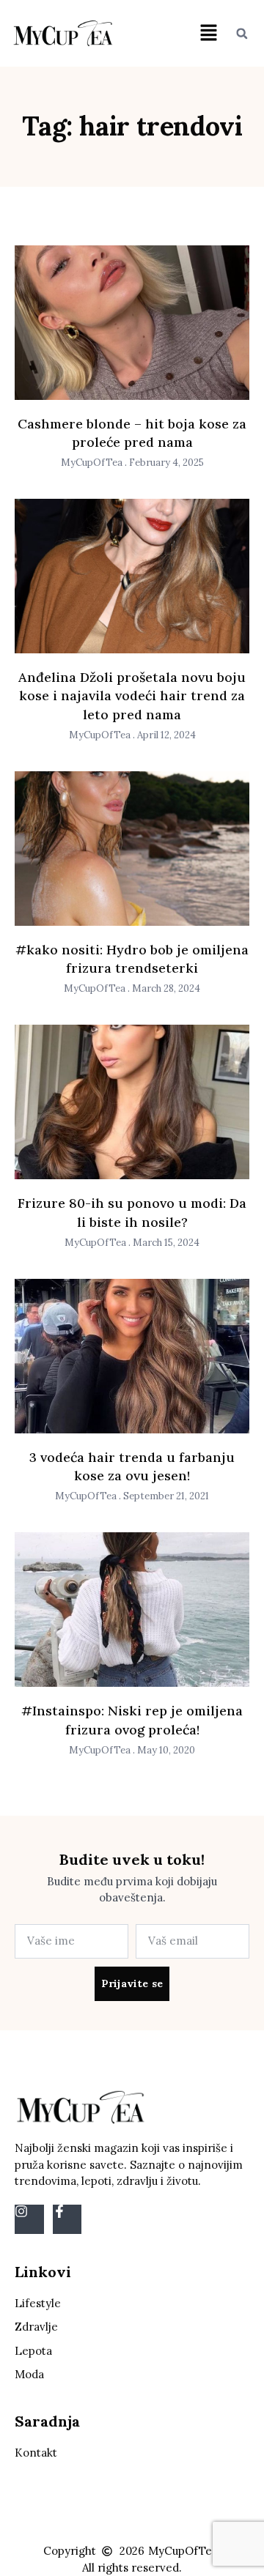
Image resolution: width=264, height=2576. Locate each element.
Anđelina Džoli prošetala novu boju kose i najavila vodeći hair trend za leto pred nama (132, 695)
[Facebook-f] (67, 2219)
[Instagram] (29, 2219)
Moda (29, 2374)
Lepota (33, 2351)
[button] (208, 33)
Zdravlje (36, 2327)
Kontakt (36, 2453)
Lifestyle (38, 2303)
